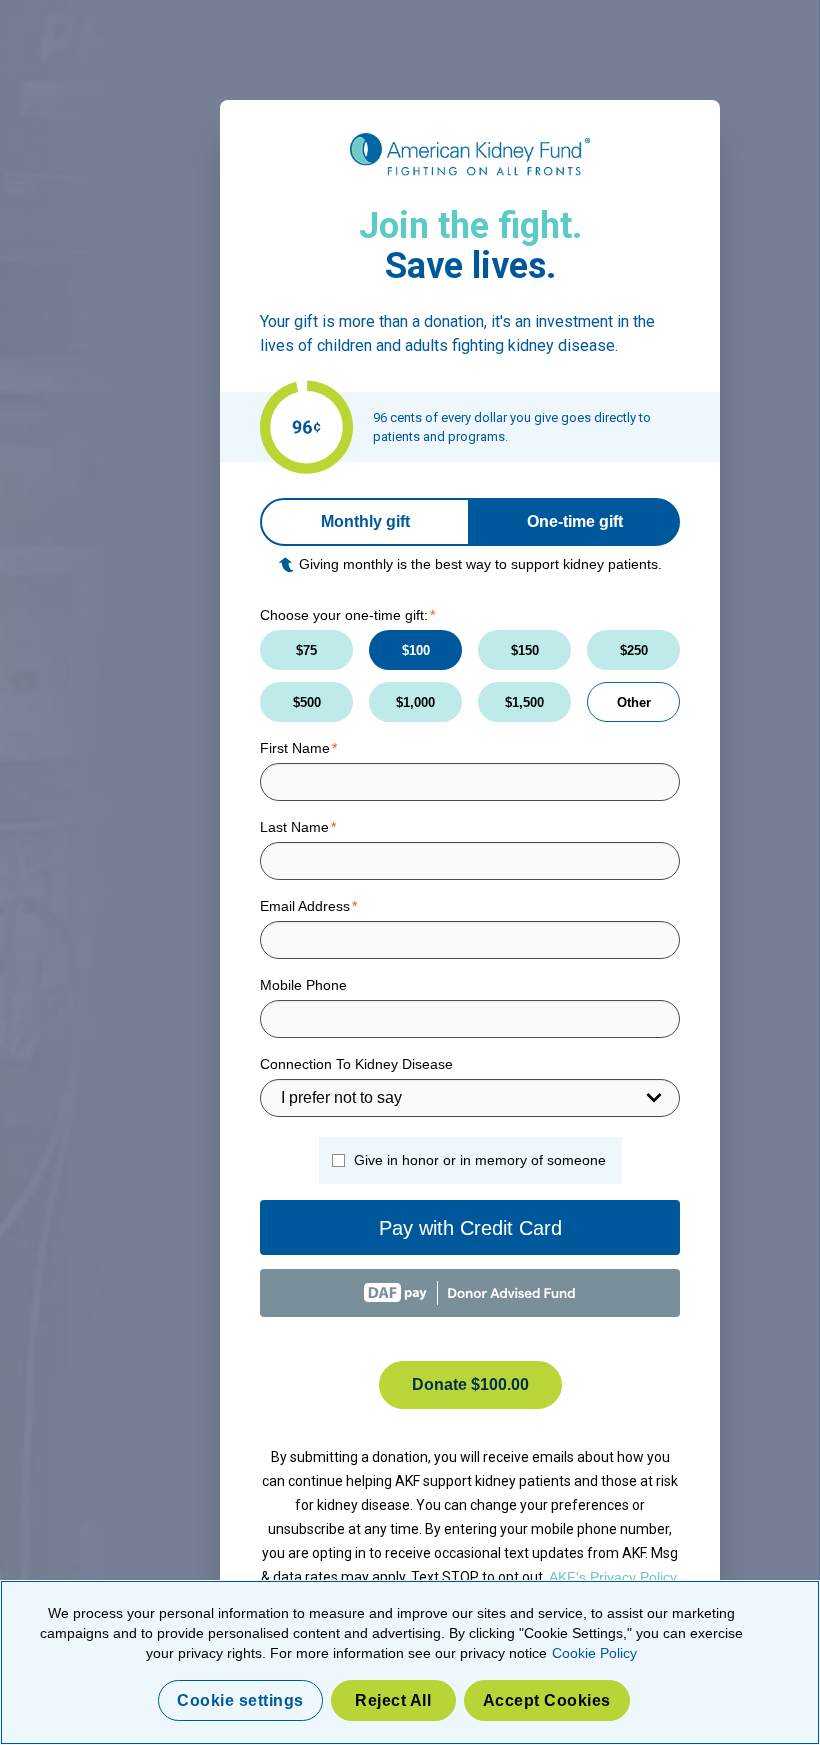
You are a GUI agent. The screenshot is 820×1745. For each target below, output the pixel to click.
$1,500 (524, 702)
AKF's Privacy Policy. (614, 1577)
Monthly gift (365, 521)
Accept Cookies (547, 1700)
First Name (295, 748)
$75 (306, 650)
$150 (525, 650)
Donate (470, 1384)
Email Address (305, 906)
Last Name (294, 827)
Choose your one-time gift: (344, 615)
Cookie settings (240, 1700)
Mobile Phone (303, 985)
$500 (307, 702)
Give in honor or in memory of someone (480, 1160)
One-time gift (575, 521)
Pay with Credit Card (470, 1228)
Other (634, 702)
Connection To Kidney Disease (356, 1064)
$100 (416, 650)
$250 (634, 650)
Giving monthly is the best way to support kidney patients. (480, 564)
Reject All (393, 1700)
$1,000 (415, 702)
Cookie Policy (594, 1653)
